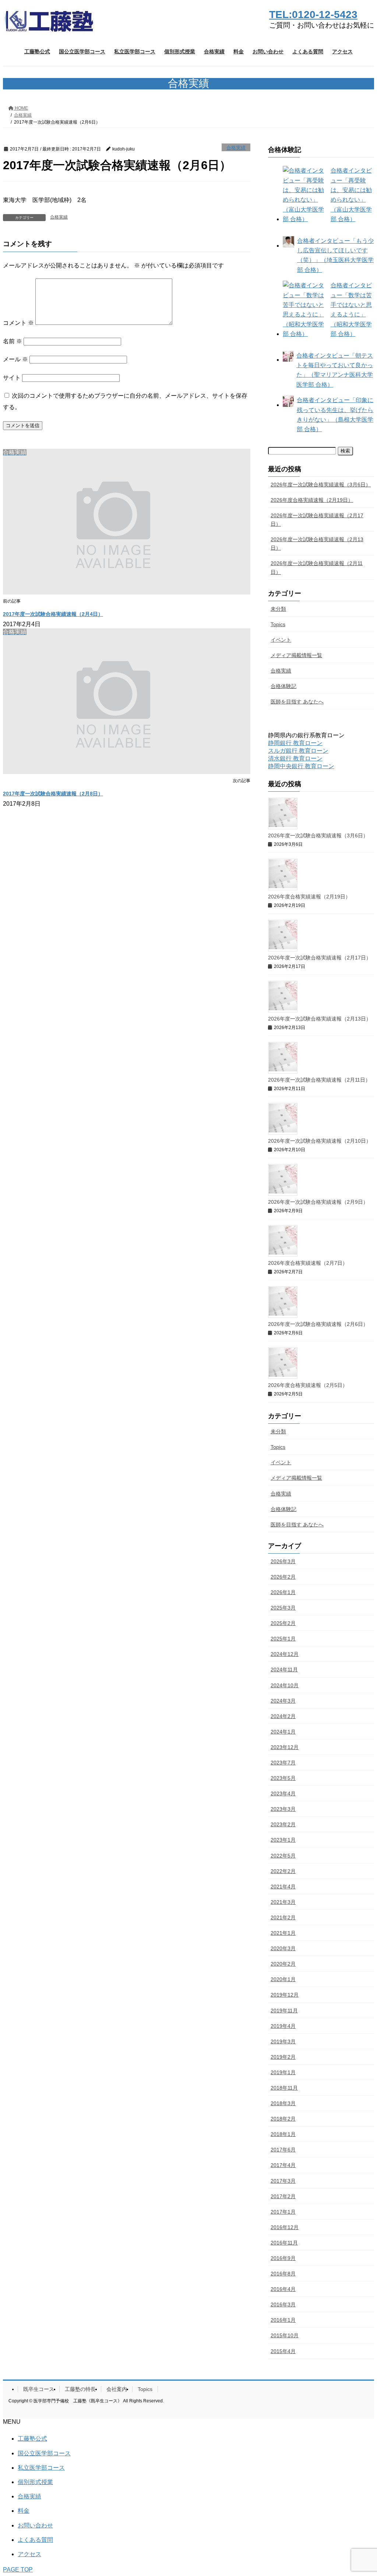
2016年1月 (283, 2320)
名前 (13, 341)
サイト (12, 378)
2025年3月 (283, 1608)
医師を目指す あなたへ (297, 702)
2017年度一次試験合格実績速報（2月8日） (53, 794)
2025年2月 (283, 1623)
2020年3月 (283, 1948)
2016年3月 (283, 2304)
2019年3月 (283, 2041)
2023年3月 (283, 1809)
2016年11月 (284, 2243)
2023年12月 (285, 1747)
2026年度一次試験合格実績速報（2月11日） (317, 567)
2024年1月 (283, 1732)
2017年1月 (283, 2212)
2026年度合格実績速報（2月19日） (312, 500)
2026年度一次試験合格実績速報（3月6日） (321, 485)
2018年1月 (283, 2134)
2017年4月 (283, 2165)
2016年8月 (283, 2274)
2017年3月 (283, 2181)
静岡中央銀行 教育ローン (301, 766)
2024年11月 (284, 1670)
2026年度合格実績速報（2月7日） (308, 1263)
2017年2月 (283, 2196)
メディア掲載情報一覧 (296, 655)
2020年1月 (283, 1979)
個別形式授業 (35, 2482)
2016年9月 (283, 2258)
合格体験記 (283, 686)
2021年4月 (283, 1887)
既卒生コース (39, 2389)
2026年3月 (283, 1561)
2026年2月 (283, 1577)
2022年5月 (283, 1856)
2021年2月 (283, 1917)
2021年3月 (283, 1902)
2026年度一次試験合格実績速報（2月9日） (318, 1202)
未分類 (278, 609)
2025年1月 (283, 1639)
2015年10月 (285, 2335)
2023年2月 (283, 1824)
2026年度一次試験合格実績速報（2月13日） (317, 544)
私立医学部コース (41, 2468)
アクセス (29, 2554)
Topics (278, 624)
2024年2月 (283, 1716)
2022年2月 (283, 1871)
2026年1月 (283, 1592)
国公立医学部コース (44, 2453)
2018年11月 (284, 2088)
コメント (18, 323)
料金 (24, 2511)
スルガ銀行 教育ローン (298, 751)
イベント (281, 640)
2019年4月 (283, 2026)
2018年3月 (283, 2103)
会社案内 (117, 2389)
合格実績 (236, 148)
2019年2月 (283, 2057)
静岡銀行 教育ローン (295, 743)
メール (15, 359)
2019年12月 (285, 1995)
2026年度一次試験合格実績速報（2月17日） (317, 520)
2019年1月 (283, 2072)
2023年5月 (283, 1778)
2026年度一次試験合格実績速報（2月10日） (320, 1141)
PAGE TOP (18, 2570)
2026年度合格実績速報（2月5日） (308, 1385)
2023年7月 (283, 1763)
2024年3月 (283, 1701)
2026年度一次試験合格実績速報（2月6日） (318, 1324)
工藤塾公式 (32, 2439)
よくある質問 (35, 2540)
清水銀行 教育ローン (295, 758)
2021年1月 (283, 1933)
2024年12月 (285, 1654)
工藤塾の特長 (80, 2389)
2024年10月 (285, 1685)
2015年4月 (283, 2351)
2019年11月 (284, 2011)
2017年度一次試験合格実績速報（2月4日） (53, 614)
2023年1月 (283, 1840)
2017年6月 (283, 2150)
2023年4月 (283, 1793)
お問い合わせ (35, 2525)
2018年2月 (283, 2119)
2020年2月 (283, 1964)
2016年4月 (283, 2289)
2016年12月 (285, 2227)
